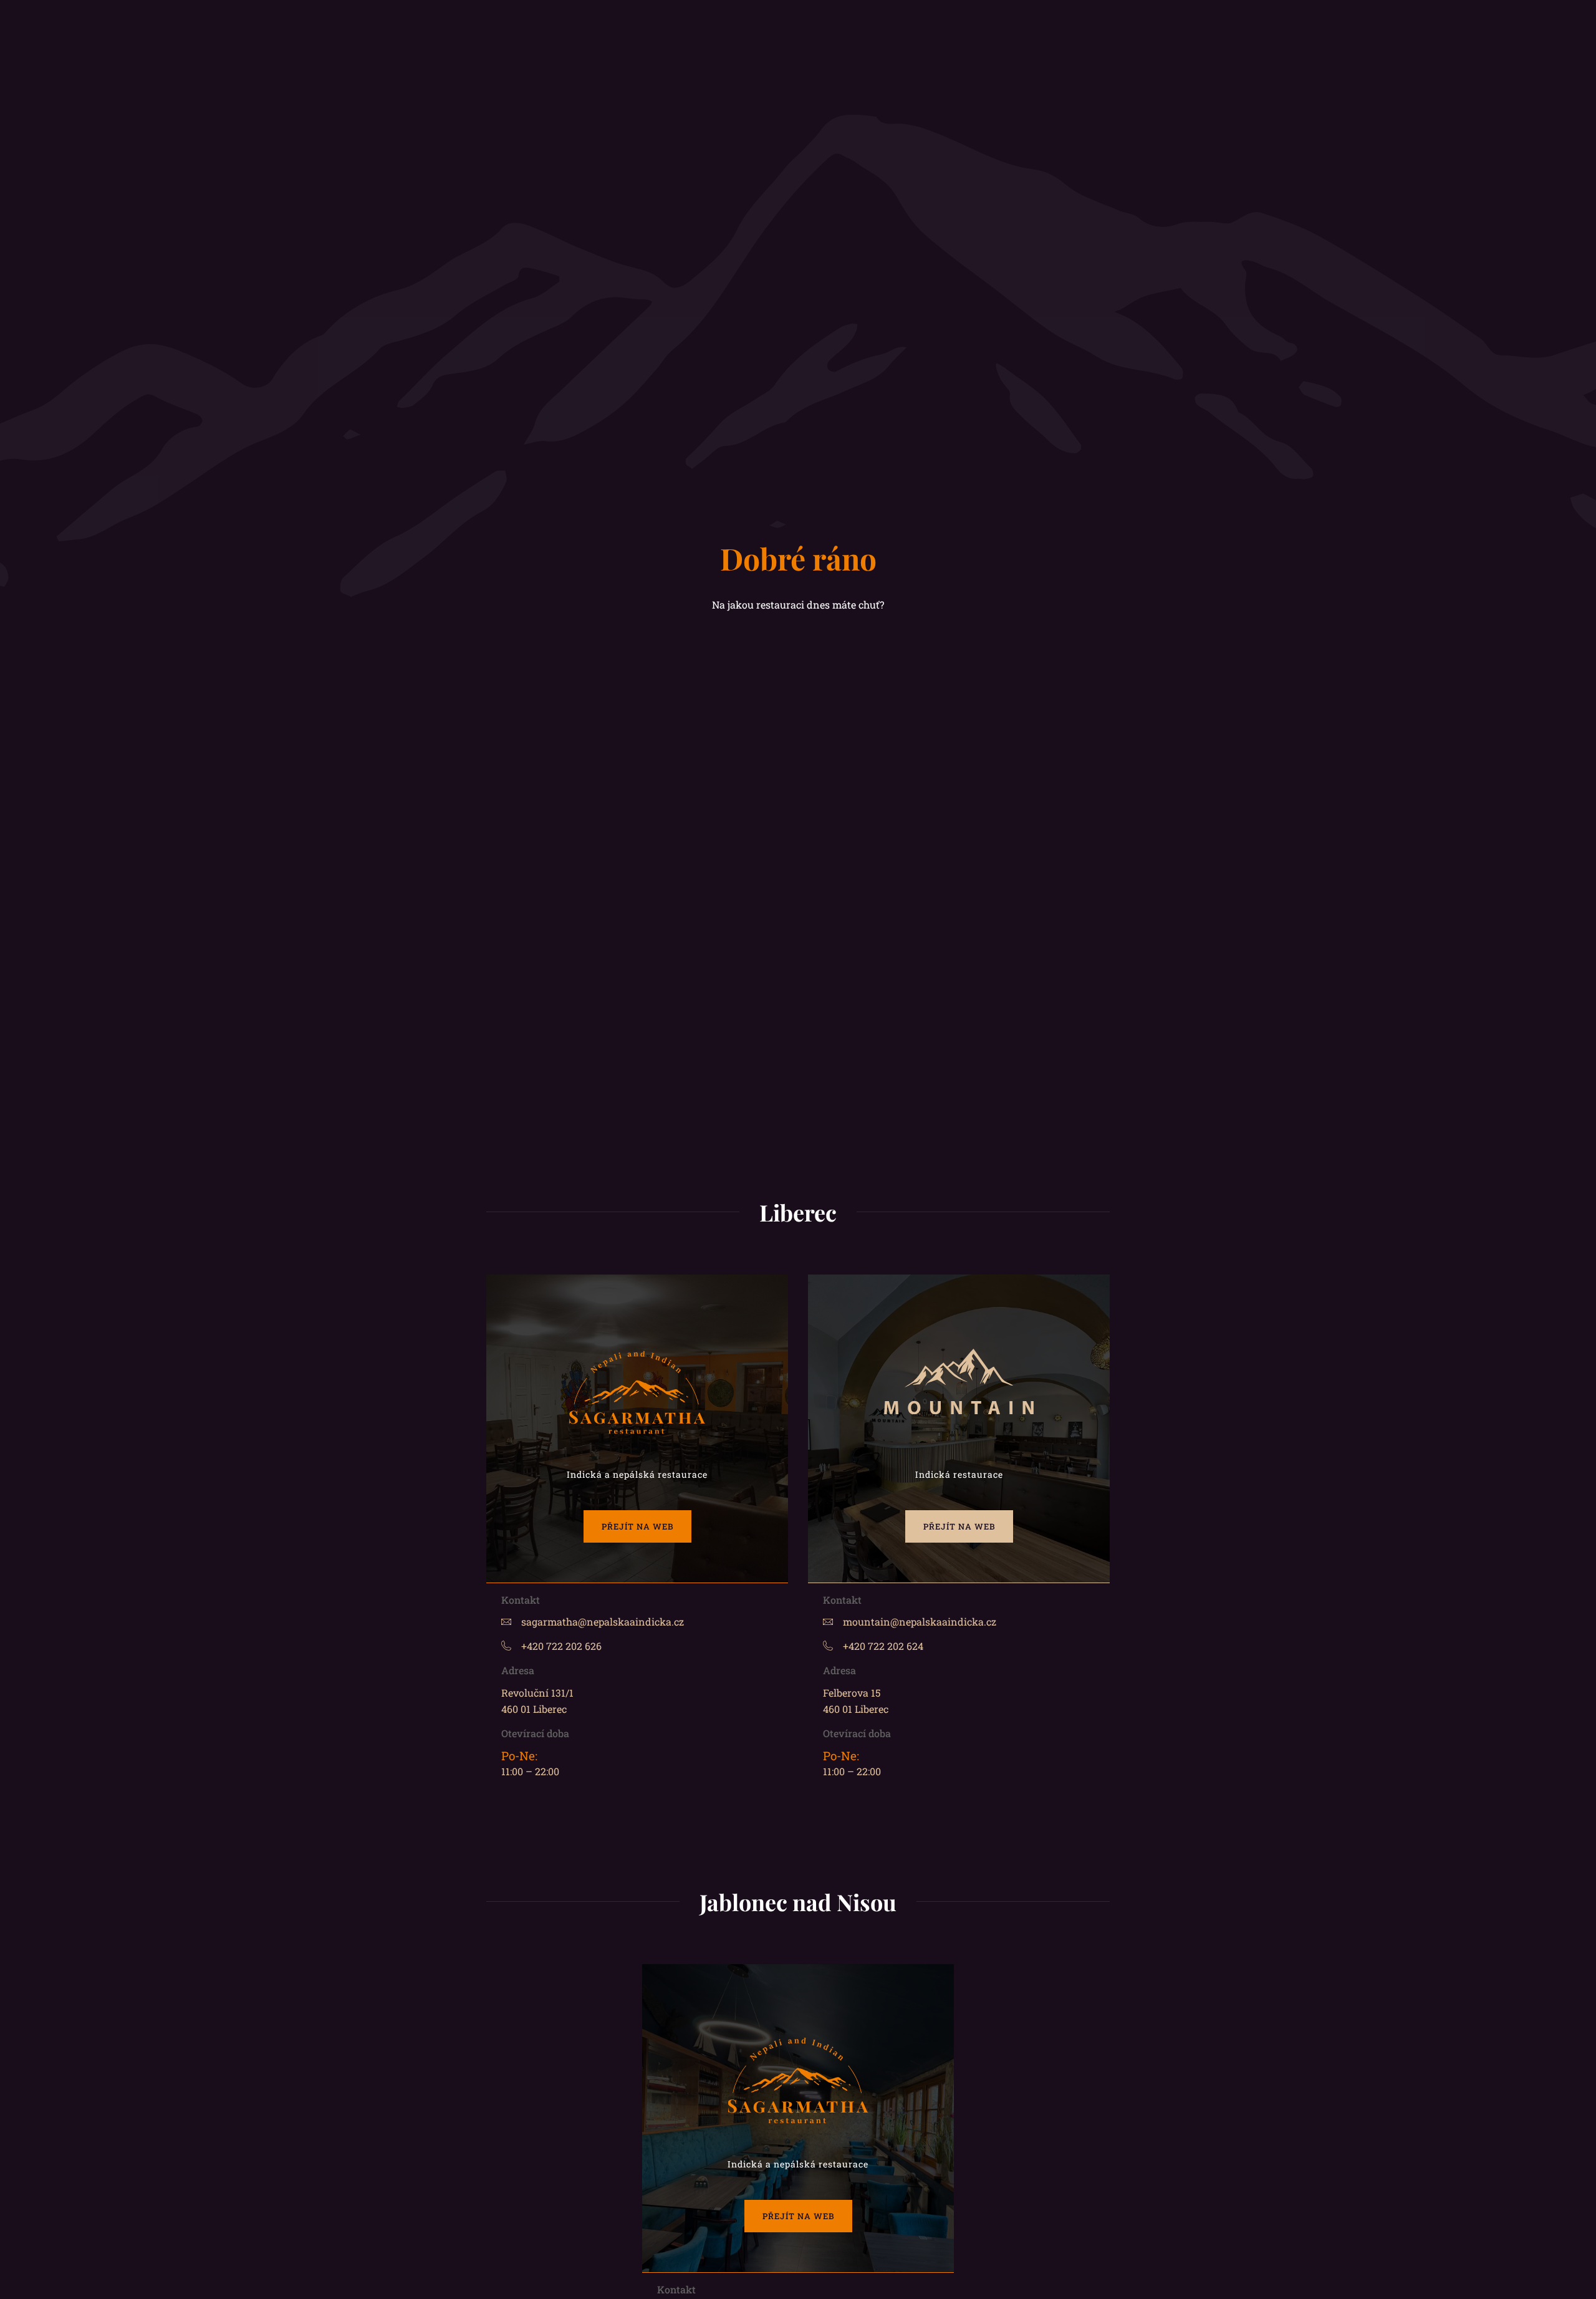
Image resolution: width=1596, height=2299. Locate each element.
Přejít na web (637, 1526)
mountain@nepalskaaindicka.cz (920, 1622)
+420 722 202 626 (561, 1646)
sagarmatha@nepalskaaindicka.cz (603, 1622)
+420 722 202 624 (883, 1646)
